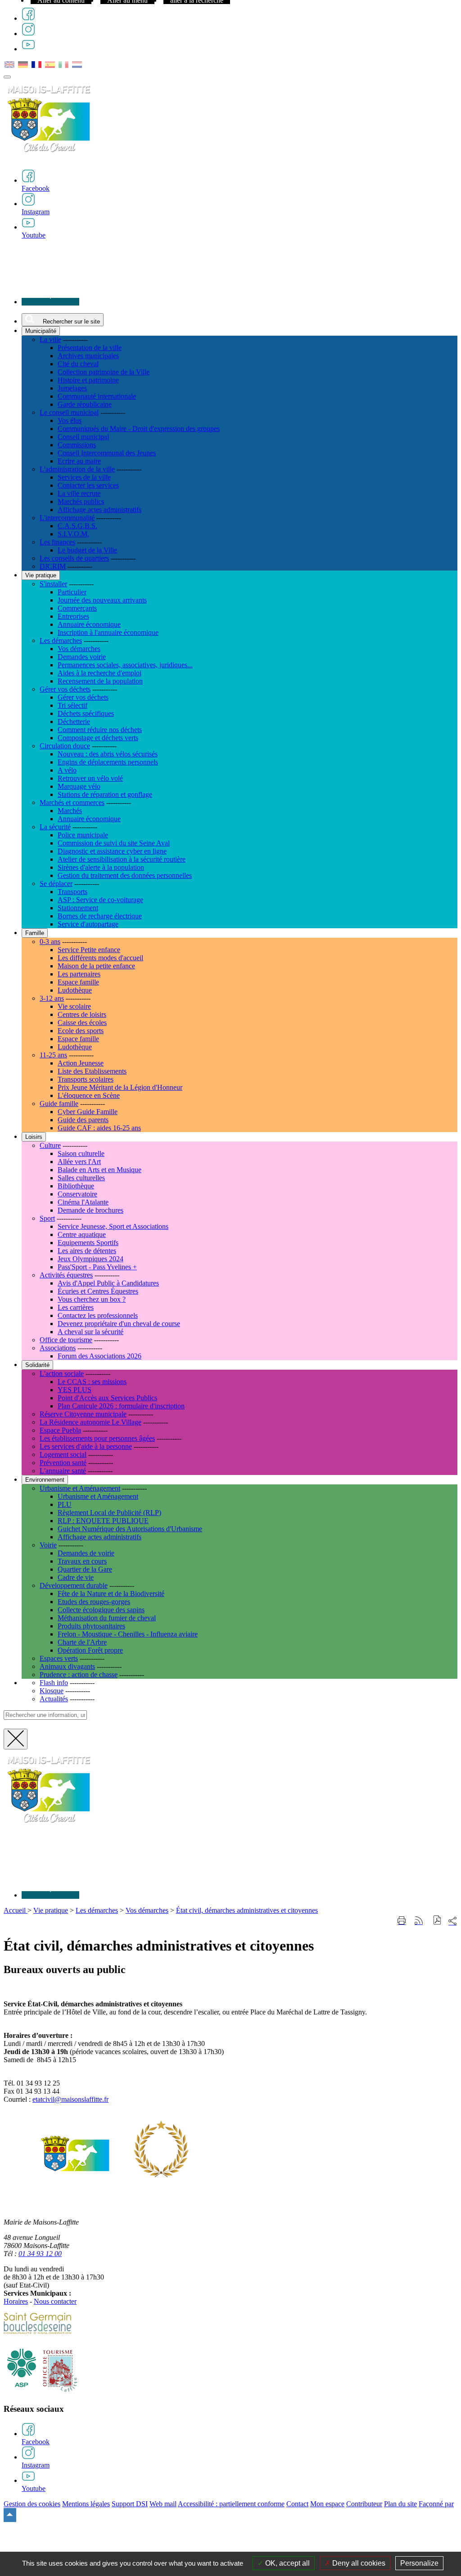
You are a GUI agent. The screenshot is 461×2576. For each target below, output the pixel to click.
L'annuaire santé (63, 1471)
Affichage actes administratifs (99, 510)
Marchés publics (81, 501)
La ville (50, 339)
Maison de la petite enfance (96, 966)
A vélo (67, 770)
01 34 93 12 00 (40, 2254)
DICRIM (53, 566)
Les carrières (76, 1307)
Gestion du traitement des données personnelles (125, 875)
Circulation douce (65, 746)
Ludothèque (75, 990)
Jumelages (72, 388)
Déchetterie (74, 722)
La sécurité (55, 827)
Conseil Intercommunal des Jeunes (107, 453)
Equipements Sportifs (88, 1243)
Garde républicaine (85, 404)
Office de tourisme (66, 1340)
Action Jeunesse (81, 1063)
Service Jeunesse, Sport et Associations (113, 1226)
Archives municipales (88, 356)
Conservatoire (77, 1194)
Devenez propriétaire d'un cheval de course (119, 1324)
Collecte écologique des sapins (101, 1610)
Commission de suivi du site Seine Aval (114, 843)
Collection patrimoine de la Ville (104, 372)
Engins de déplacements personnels (108, 762)
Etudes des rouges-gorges (94, 1602)
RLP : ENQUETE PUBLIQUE (103, 1521)
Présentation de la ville (90, 348)
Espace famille (78, 982)
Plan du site (400, 2504)
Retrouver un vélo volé (90, 778)
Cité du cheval (78, 364)
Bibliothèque (76, 1186)
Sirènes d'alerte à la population (101, 867)
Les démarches (61, 641)
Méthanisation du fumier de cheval (107, 1618)
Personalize (419, 2563)
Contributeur (364, 2504)
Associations (58, 1348)
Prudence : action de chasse (79, 1675)
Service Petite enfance (89, 950)
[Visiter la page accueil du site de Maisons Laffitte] (49, 1828)
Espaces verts (59, 1658)
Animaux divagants (67, 1666)
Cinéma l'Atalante (83, 1202)
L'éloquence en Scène (89, 1095)
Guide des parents (83, 1120)
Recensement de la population (100, 681)
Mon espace (327, 2504)
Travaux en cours (82, 1561)
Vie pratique (51, 1910)
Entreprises (73, 616)
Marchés (70, 811)
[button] (437, 1921)
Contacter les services (88, 485)
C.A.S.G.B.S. (77, 526)
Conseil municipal (83, 437)
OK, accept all (287, 2563)
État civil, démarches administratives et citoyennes (247, 1910)
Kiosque (52, 1691)
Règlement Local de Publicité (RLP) (109, 1513)
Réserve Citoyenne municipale (83, 1414)
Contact (297, 2504)
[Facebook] (28, 18)
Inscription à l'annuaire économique (108, 632)
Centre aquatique (82, 1234)
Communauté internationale (97, 396)
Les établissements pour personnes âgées (97, 1438)
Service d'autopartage (88, 924)
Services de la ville (84, 477)
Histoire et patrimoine (88, 380)
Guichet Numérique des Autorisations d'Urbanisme (130, 1529)
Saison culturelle (81, 1153)
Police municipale (83, 835)
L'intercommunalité (67, 518)
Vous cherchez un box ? (92, 1299)
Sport (47, 1218)
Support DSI (130, 2504)
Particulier (72, 592)
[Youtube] (28, 49)
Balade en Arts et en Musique (99, 1170)
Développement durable (74, 1585)
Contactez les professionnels (98, 1315)
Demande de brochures (90, 1210)
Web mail (163, 2504)
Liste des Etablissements (92, 1071)
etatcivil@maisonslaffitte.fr (70, 2099)
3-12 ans (52, 998)
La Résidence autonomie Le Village (90, 1422)
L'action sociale (62, 1373)
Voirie (48, 1545)
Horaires (16, 2301)
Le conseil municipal (69, 412)
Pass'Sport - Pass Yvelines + (97, 1267)
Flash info (54, 1683)
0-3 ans (50, 942)
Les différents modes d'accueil (100, 958)
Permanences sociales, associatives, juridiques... (125, 665)
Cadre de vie (76, 1577)
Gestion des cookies (32, 2504)
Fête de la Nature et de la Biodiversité (111, 1594)
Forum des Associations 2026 (99, 1356)
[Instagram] (28, 34)
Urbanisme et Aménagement (80, 1488)
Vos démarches (79, 649)
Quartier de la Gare (85, 1569)
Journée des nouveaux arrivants (102, 600)
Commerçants (77, 608)
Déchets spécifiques (86, 713)
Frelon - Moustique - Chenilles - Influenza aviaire (128, 1634)
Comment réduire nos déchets (100, 730)
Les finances (57, 542)
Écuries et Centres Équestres (98, 1291)
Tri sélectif (72, 705)
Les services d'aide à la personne (86, 1446)
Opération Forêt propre (90, 1650)
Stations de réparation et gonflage (105, 794)
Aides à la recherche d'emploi (99, 673)
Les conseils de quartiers (74, 558)
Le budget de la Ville (87, 550)
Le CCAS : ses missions (92, 1382)
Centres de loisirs (82, 1014)
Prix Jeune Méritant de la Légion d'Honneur (120, 1087)
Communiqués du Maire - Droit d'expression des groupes (139, 429)
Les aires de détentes (87, 1251)
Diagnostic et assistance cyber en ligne (112, 851)
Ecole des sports (81, 1031)
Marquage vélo (79, 786)
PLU (65, 1504)
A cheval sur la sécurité (90, 1332)
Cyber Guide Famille (88, 1112)
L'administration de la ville (77, 469)
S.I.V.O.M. (73, 534)
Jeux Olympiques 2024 (90, 1259)
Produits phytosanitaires (91, 1626)
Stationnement (78, 908)
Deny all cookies (358, 2563)
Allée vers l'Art (79, 1162)
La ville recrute (79, 493)
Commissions (77, 445)
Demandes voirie (82, 657)
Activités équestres (66, 1275)
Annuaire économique (89, 624)
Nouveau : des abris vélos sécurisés (108, 754)
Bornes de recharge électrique (100, 916)
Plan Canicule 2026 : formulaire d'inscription (121, 1406)
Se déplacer (56, 883)
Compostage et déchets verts (98, 738)
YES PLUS (75, 1390)
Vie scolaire (74, 1006)
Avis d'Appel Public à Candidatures (108, 1283)
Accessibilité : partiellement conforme (231, 2504)
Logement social (63, 1454)
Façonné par (436, 2504)
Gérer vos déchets (65, 689)
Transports (72, 892)
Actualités (54, 1699)
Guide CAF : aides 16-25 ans (99, 1128)
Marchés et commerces (72, 802)
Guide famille (59, 1104)
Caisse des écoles (82, 1023)
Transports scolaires (86, 1079)
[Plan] (50, 302)
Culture (50, 1145)
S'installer (53, 584)
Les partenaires (79, 974)
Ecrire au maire (79, 461)
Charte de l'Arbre (82, 1642)
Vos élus (70, 420)
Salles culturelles (81, 1178)
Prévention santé (63, 1463)
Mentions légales (86, 2504)
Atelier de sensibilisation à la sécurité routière (122, 859)
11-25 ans (53, 1055)
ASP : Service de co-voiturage (100, 900)
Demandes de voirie (86, 1553)
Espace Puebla (60, 1430)
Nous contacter (55, 2301)
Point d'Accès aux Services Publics (107, 1398)
